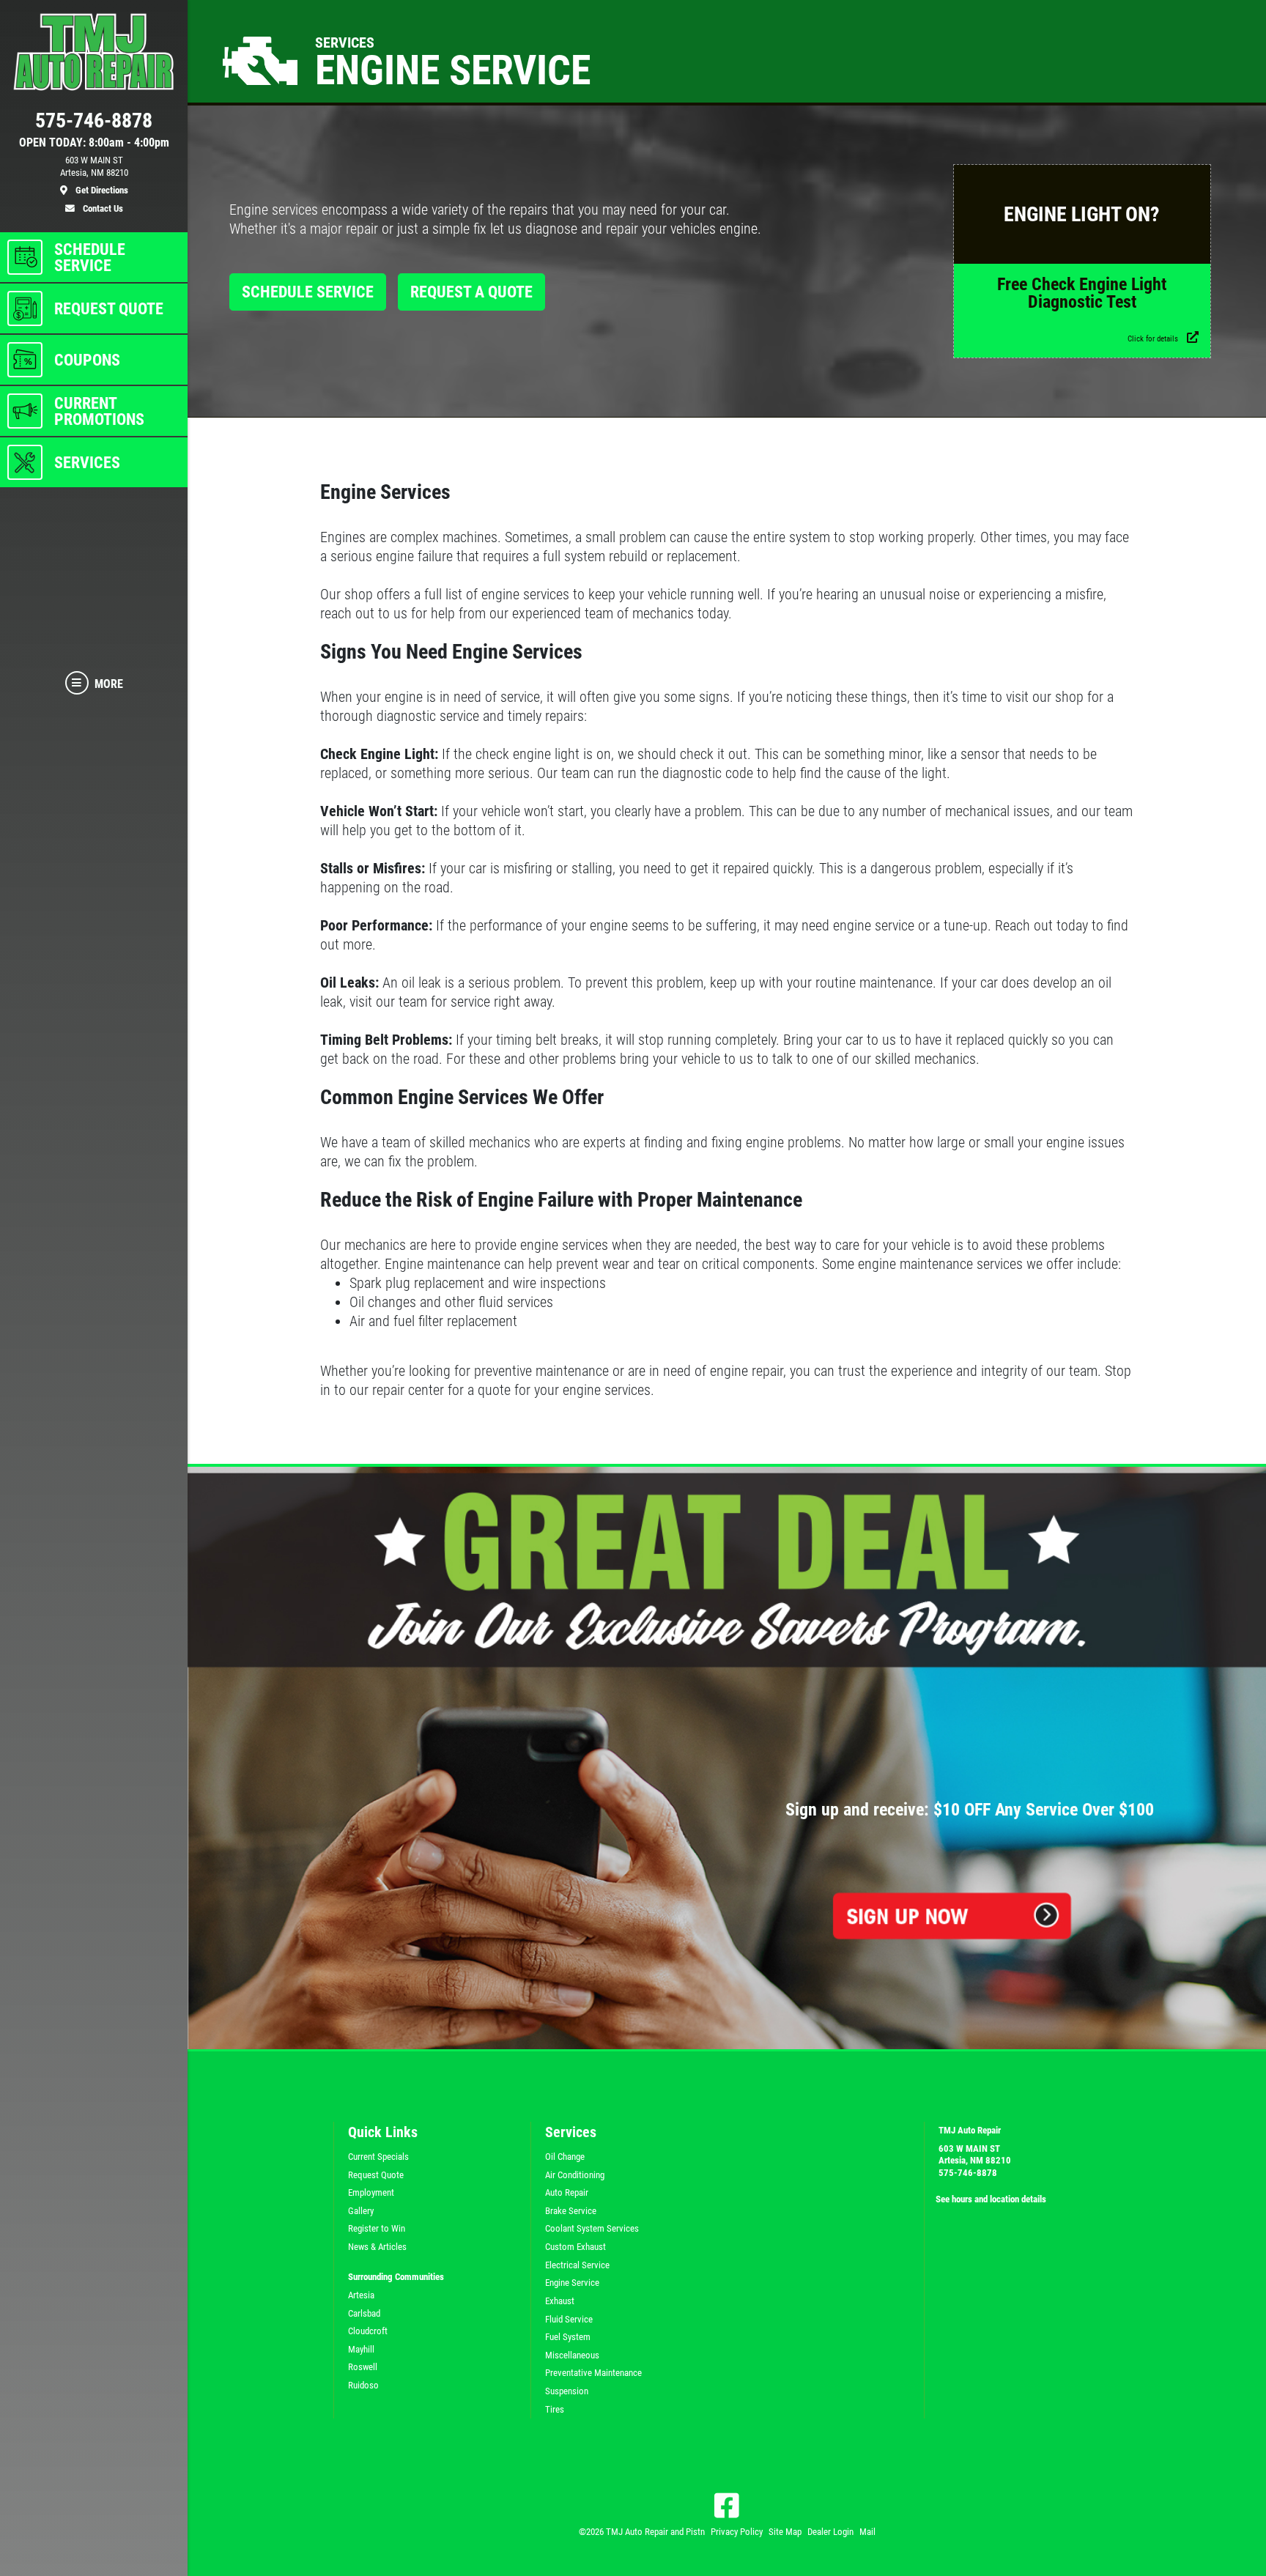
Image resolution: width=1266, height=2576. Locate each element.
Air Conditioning (575, 2175)
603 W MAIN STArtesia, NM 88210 (975, 2155)
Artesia (361, 2295)
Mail (867, 2532)
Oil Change (565, 2157)
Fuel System (568, 2337)
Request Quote (376, 2175)
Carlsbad (364, 2313)
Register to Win (377, 2228)
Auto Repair (567, 2192)
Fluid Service (569, 2319)
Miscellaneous (572, 2355)
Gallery (361, 2211)
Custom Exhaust (575, 2247)
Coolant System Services (592, 2228)
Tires (555, 2409)
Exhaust (560, 2301)
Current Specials (378, 2157)
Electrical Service (577, 2265)
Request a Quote (471, 292)
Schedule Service (308, 292)
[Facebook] (727, 2506)
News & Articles (377, 2247)
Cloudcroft (368, 2331)
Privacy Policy (737, 2532)
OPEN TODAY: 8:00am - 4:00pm (94, 143)
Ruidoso (363, 2385)
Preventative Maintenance (593, 2373)
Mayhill (361, 2349)
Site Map (785, 2532)
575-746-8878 (968, 2173)
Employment (371, 2192)
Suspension (567, 2391)
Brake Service (571, 2211)
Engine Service (572, 2283)
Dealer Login (830, 2532)
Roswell (363, 2367)
